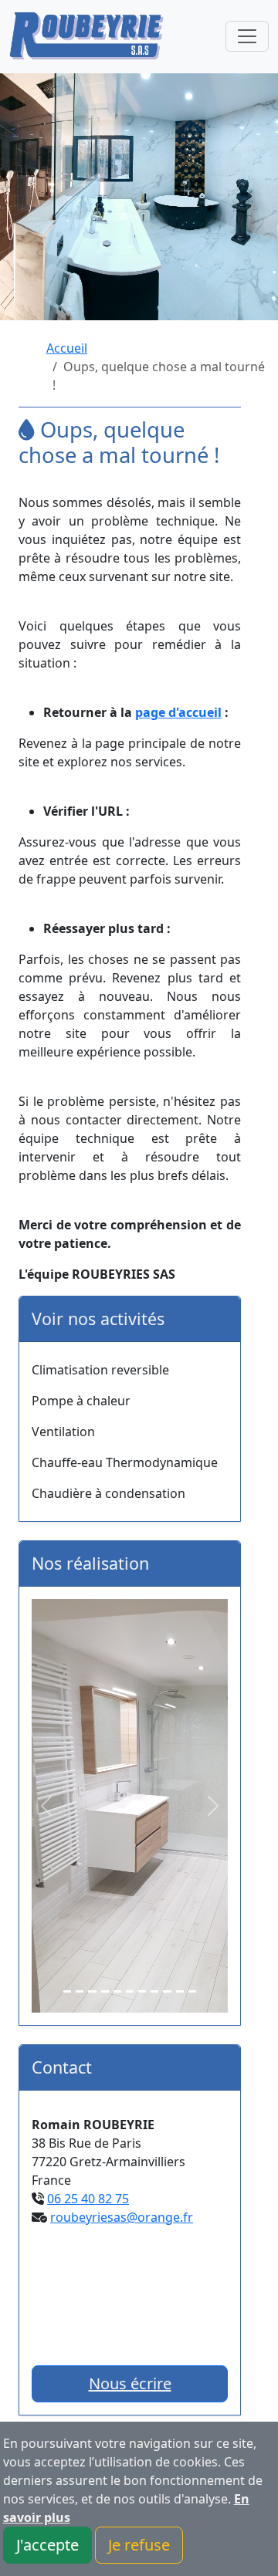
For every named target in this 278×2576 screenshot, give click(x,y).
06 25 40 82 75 (88, 2199)
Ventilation (63, 1432)
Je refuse (139, 2545)
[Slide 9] (167, 1991)
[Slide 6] (130, 1991)
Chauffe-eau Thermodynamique (125, 1462)
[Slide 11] (192, 1991)
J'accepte (47, 2545)
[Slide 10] (180, 1991)
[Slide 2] (80, 1991)
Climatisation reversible (100, 1370)
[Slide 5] (117, 1991)
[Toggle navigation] (247, 36)
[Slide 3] (92, 1991)
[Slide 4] (105, 1991)
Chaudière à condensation (108, 1493)
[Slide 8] (154, 1991)
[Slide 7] (142, 1991)
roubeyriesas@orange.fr (122, 2217)
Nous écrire (130, 2383)
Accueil (67, 348)
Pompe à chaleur (81, 1401)
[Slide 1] (67, 1991)
